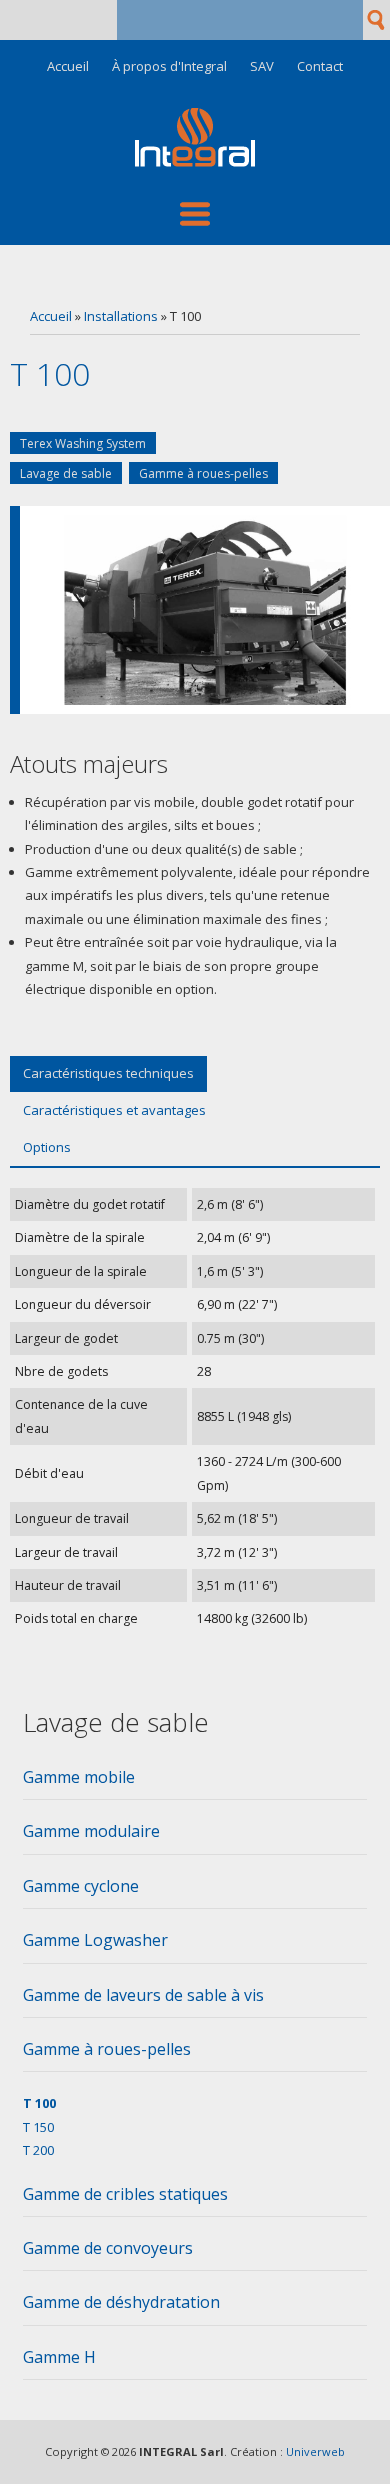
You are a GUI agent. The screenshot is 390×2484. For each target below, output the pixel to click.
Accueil (68, 66)
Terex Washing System (83, 443)
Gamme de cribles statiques (125, 2194)
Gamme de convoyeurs (108, 2248)
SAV (262, 66)
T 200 (38, 2150)
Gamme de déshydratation (121, 2302)
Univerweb (315, 2451)
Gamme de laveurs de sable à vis (143, 1995)
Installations (121, 316)
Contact (320, 66)
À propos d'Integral (169, 66)
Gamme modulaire (91, 1831)
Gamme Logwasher (95, 1940)
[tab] (195, 1783)
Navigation (195, 214)
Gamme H (59, 2357)
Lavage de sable (66, 473)
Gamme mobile (79, 1777)
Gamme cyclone (81, 1886)
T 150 (38, 2127)
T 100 (39, 2103)
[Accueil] (195, 162)
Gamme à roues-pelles (203, 473)
